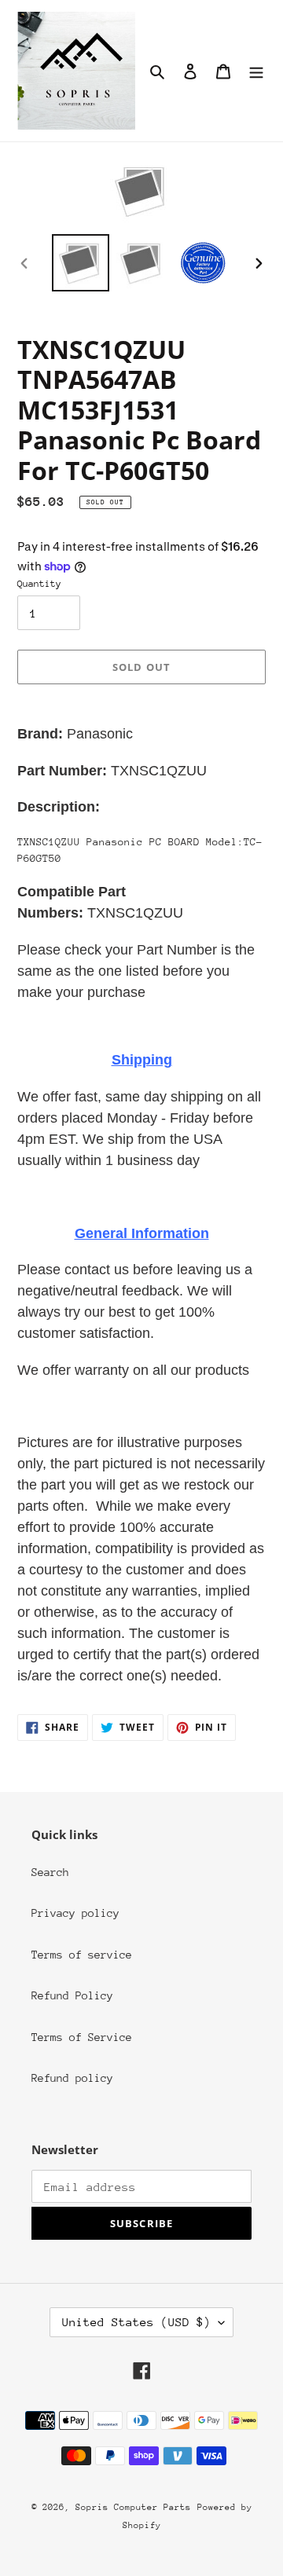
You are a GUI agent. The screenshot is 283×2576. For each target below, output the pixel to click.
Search (50, 1872)
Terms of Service (82, 2037)
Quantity (39, 584)
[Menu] (256, 71)
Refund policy (72, 2078)
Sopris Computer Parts (133, 2507)
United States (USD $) (136, 2322)
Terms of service (82, 1955)
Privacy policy (75, 1913)
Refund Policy (72, 1995)
